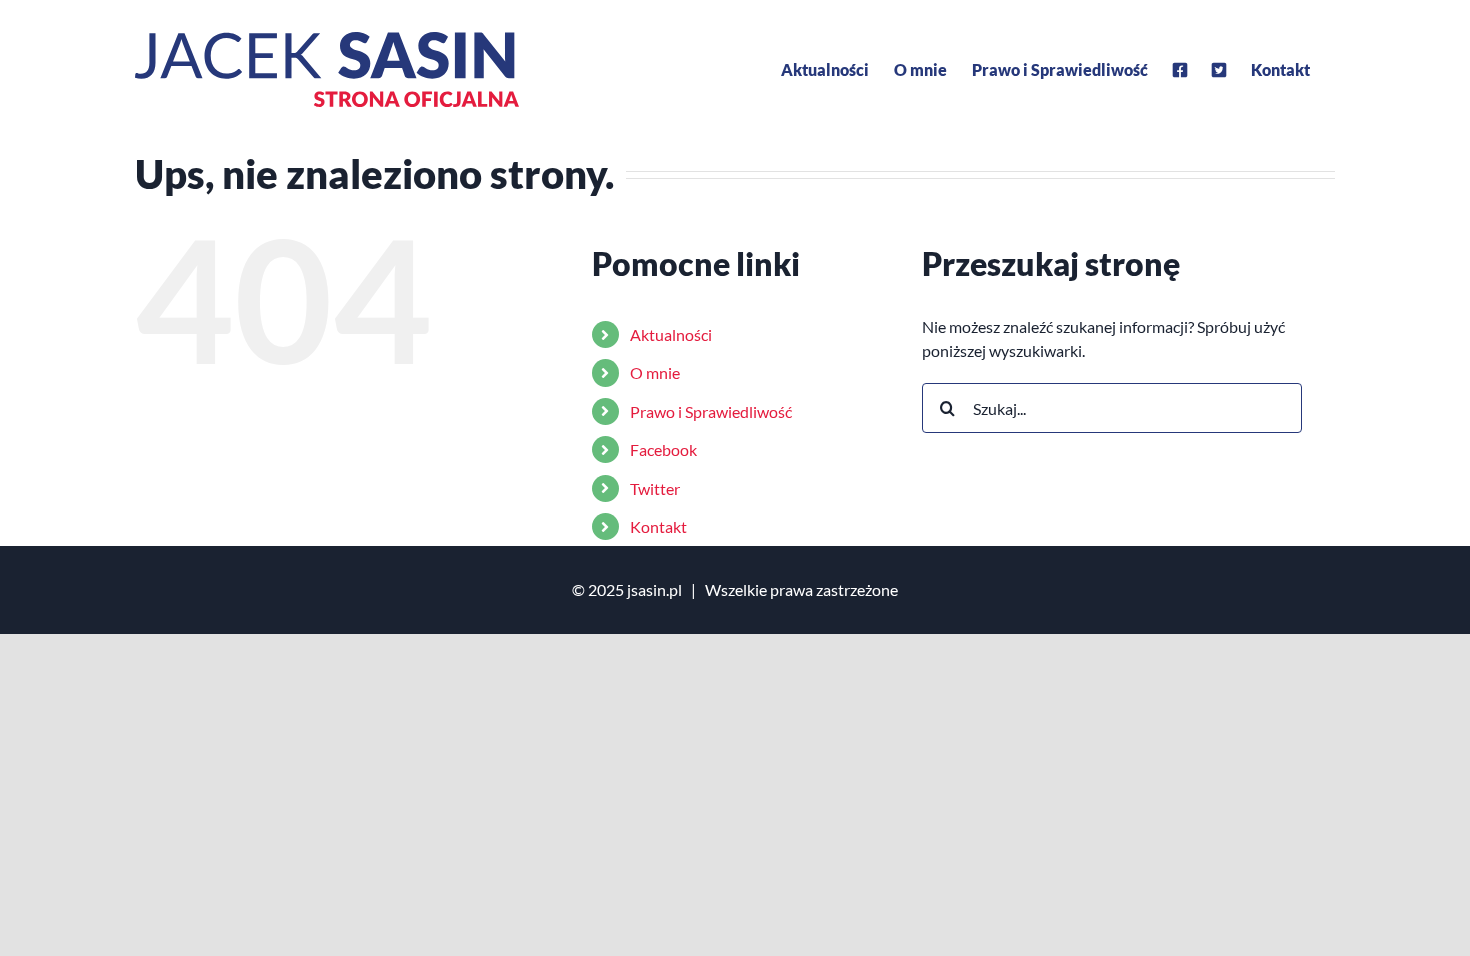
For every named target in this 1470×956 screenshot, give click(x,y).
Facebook (663, 449)
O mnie (655, 372)
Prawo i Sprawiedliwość (711, 411)
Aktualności (671, 334)
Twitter (655, 488)
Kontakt (658, 526)
